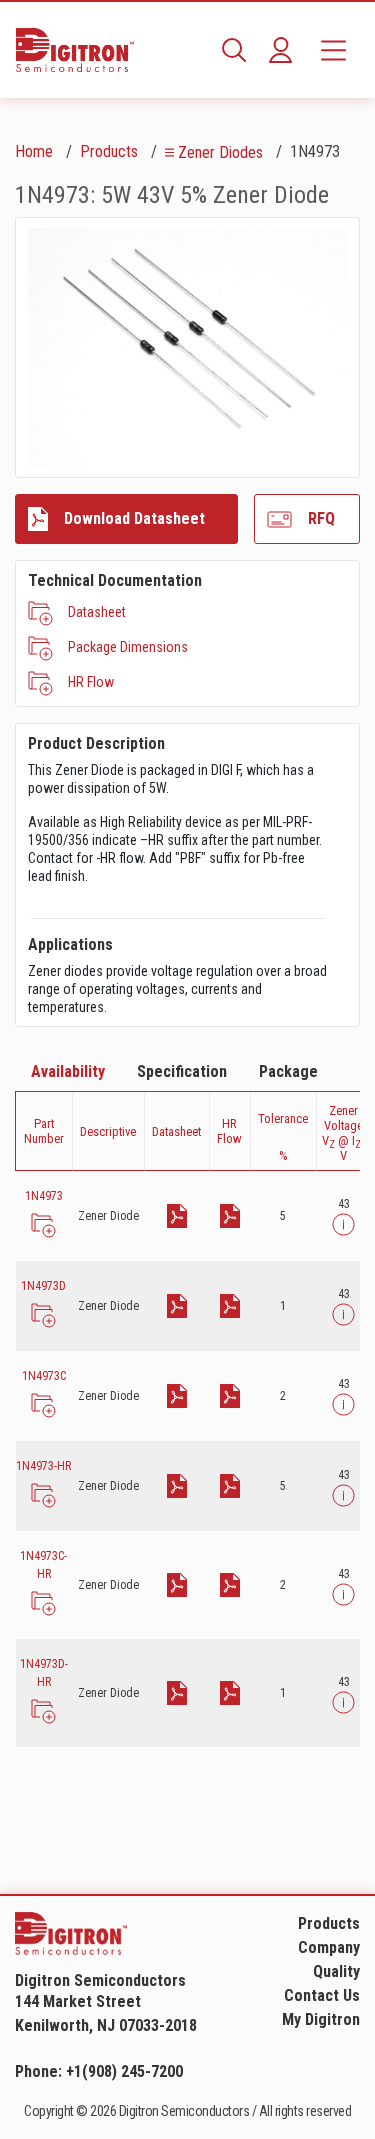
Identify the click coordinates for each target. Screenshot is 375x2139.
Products (109, 151)
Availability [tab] (68, 1071)
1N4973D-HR (44, 1673)
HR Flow (91, 682)
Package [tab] (288, 1071)
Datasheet (97, 612)
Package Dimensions (128, 647)
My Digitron (321, 2019)
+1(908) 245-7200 (124, 2071)
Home (34, 151)
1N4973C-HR (43, 1565)
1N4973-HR (43, 1466)
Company (329, 1947)
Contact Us (322, 1995)
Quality (336, 1971)
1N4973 (44, 1196)
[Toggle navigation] (333, 50)
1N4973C (44, 1376)
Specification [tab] (182, 1071)
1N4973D (43, 1286)
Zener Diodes (220, 152)
